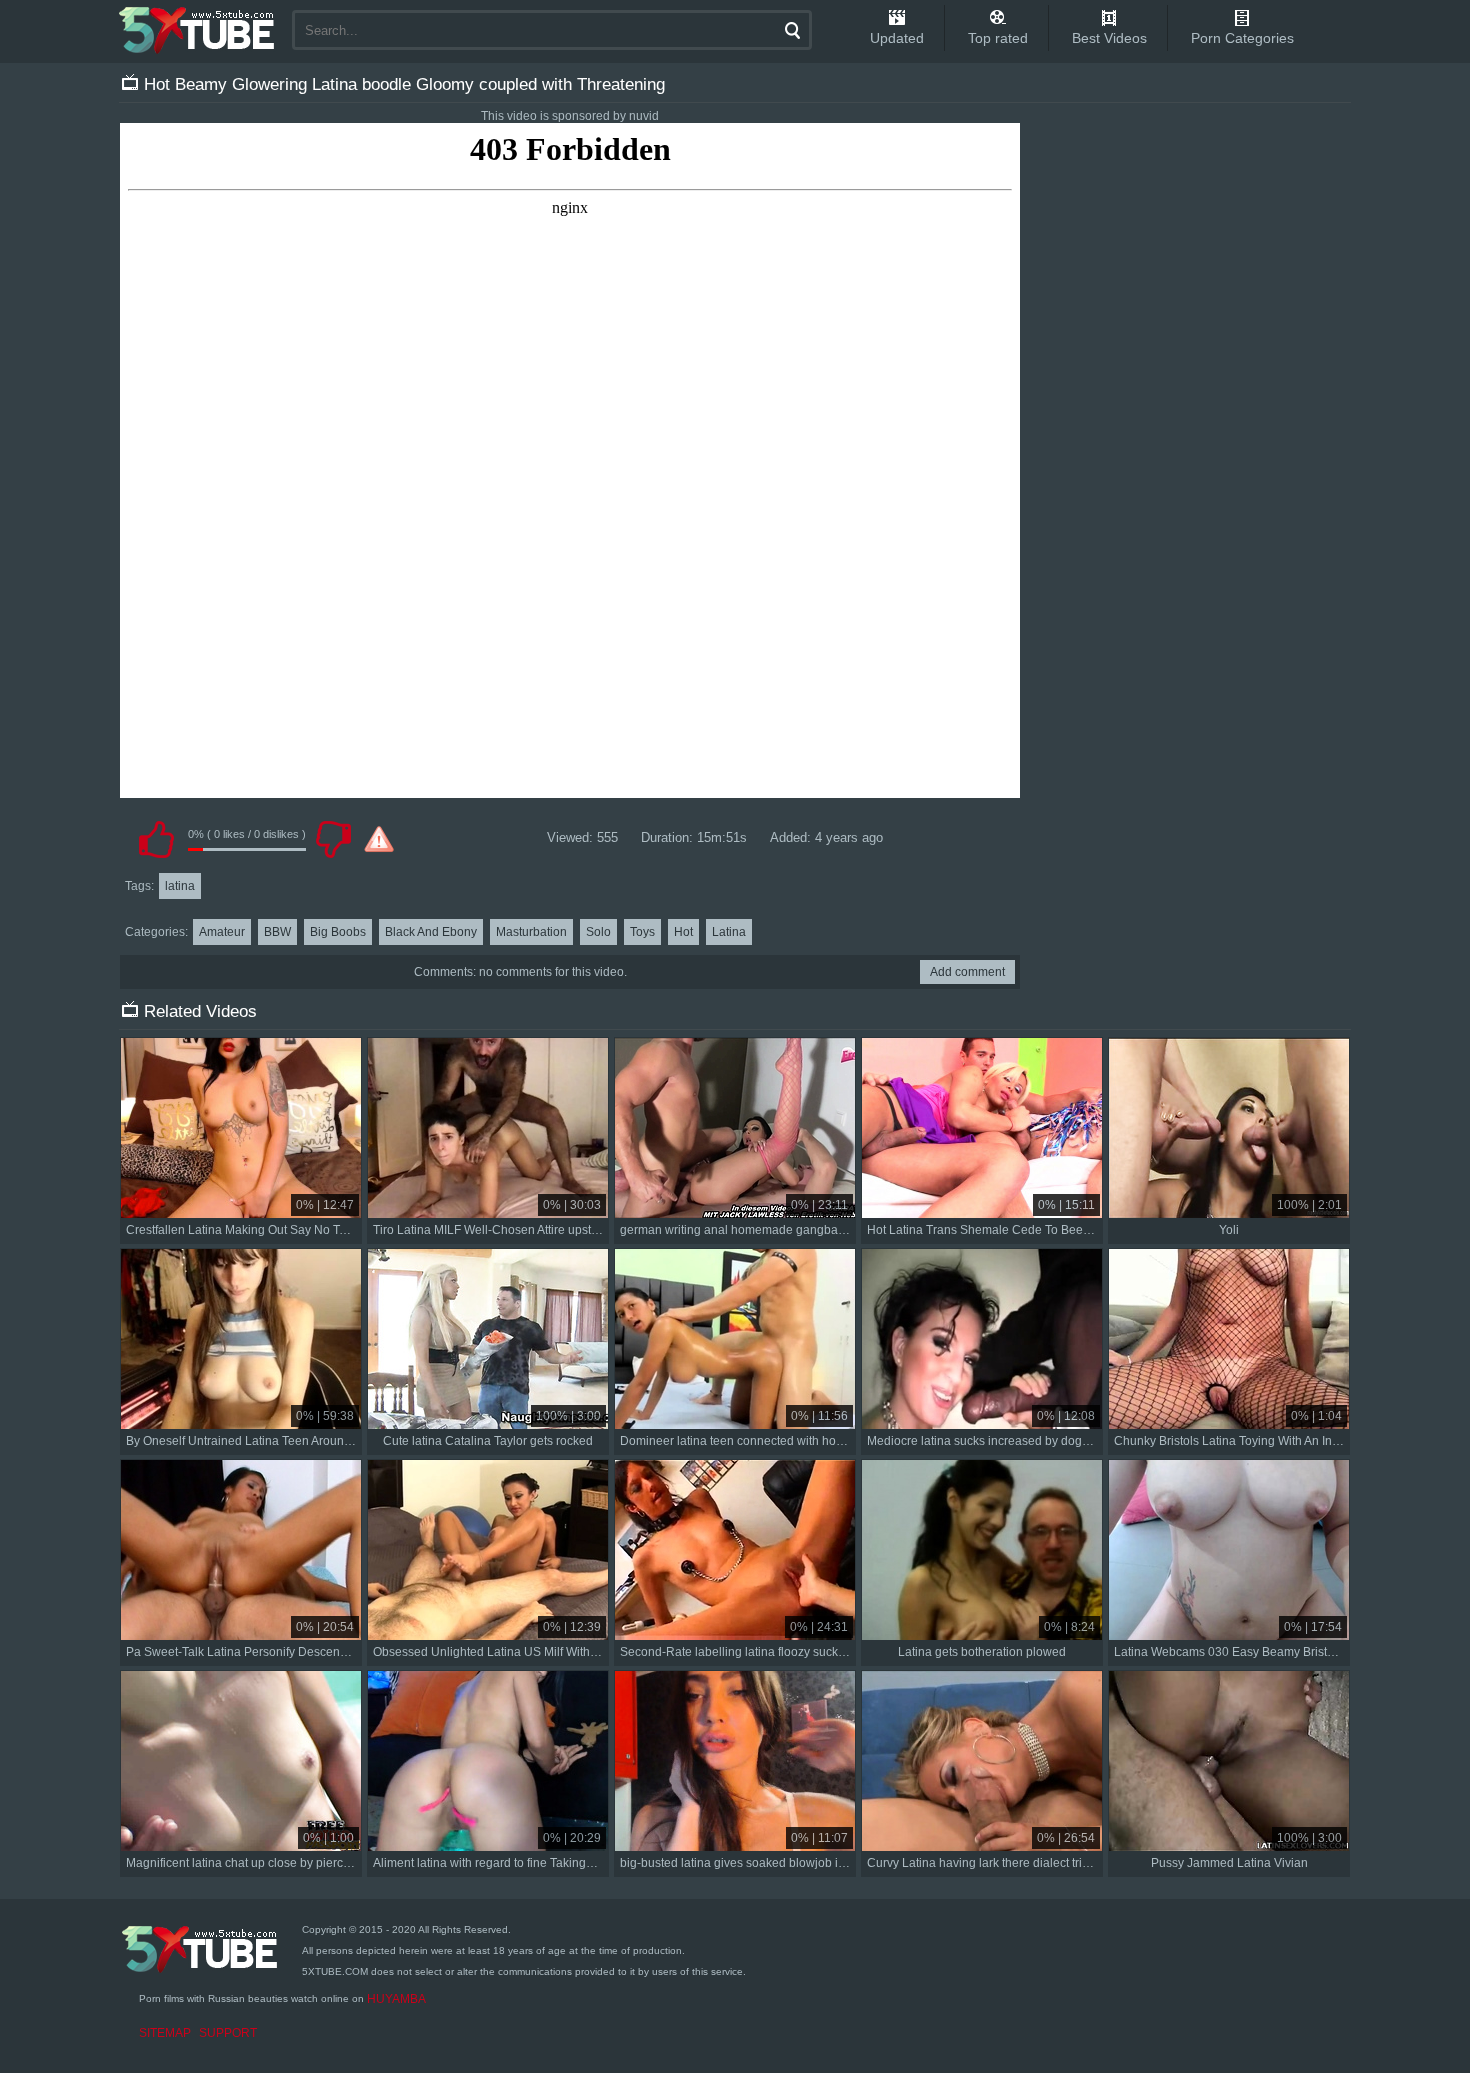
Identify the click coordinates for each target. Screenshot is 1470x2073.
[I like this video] (156, 839)
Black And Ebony (431, 932)
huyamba (396, 1999)
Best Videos (1109, 38)
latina (180, 886)
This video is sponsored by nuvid (570, 116)
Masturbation (531, 932)
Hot (683, 932)
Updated (897, 38)
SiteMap (165, 2033)
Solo (598, 932)
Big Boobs (338, 932)
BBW (277, 932)
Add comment (967, 972)
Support (228, 2033)
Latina (729, 932)
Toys (642, 932)
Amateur (222, 932)
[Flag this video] (379, 839)
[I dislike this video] (333, 839)
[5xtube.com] (198, 30)
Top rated (998, 38)
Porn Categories (1242, 38)
